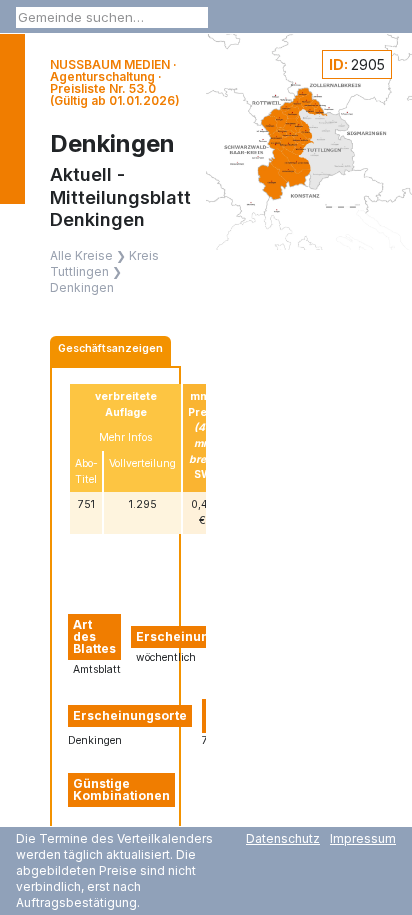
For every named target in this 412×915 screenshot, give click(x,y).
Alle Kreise (81, 255)
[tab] (110, 351)
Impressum (363, 838)
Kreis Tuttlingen (104, 263)
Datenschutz (283, 838)
